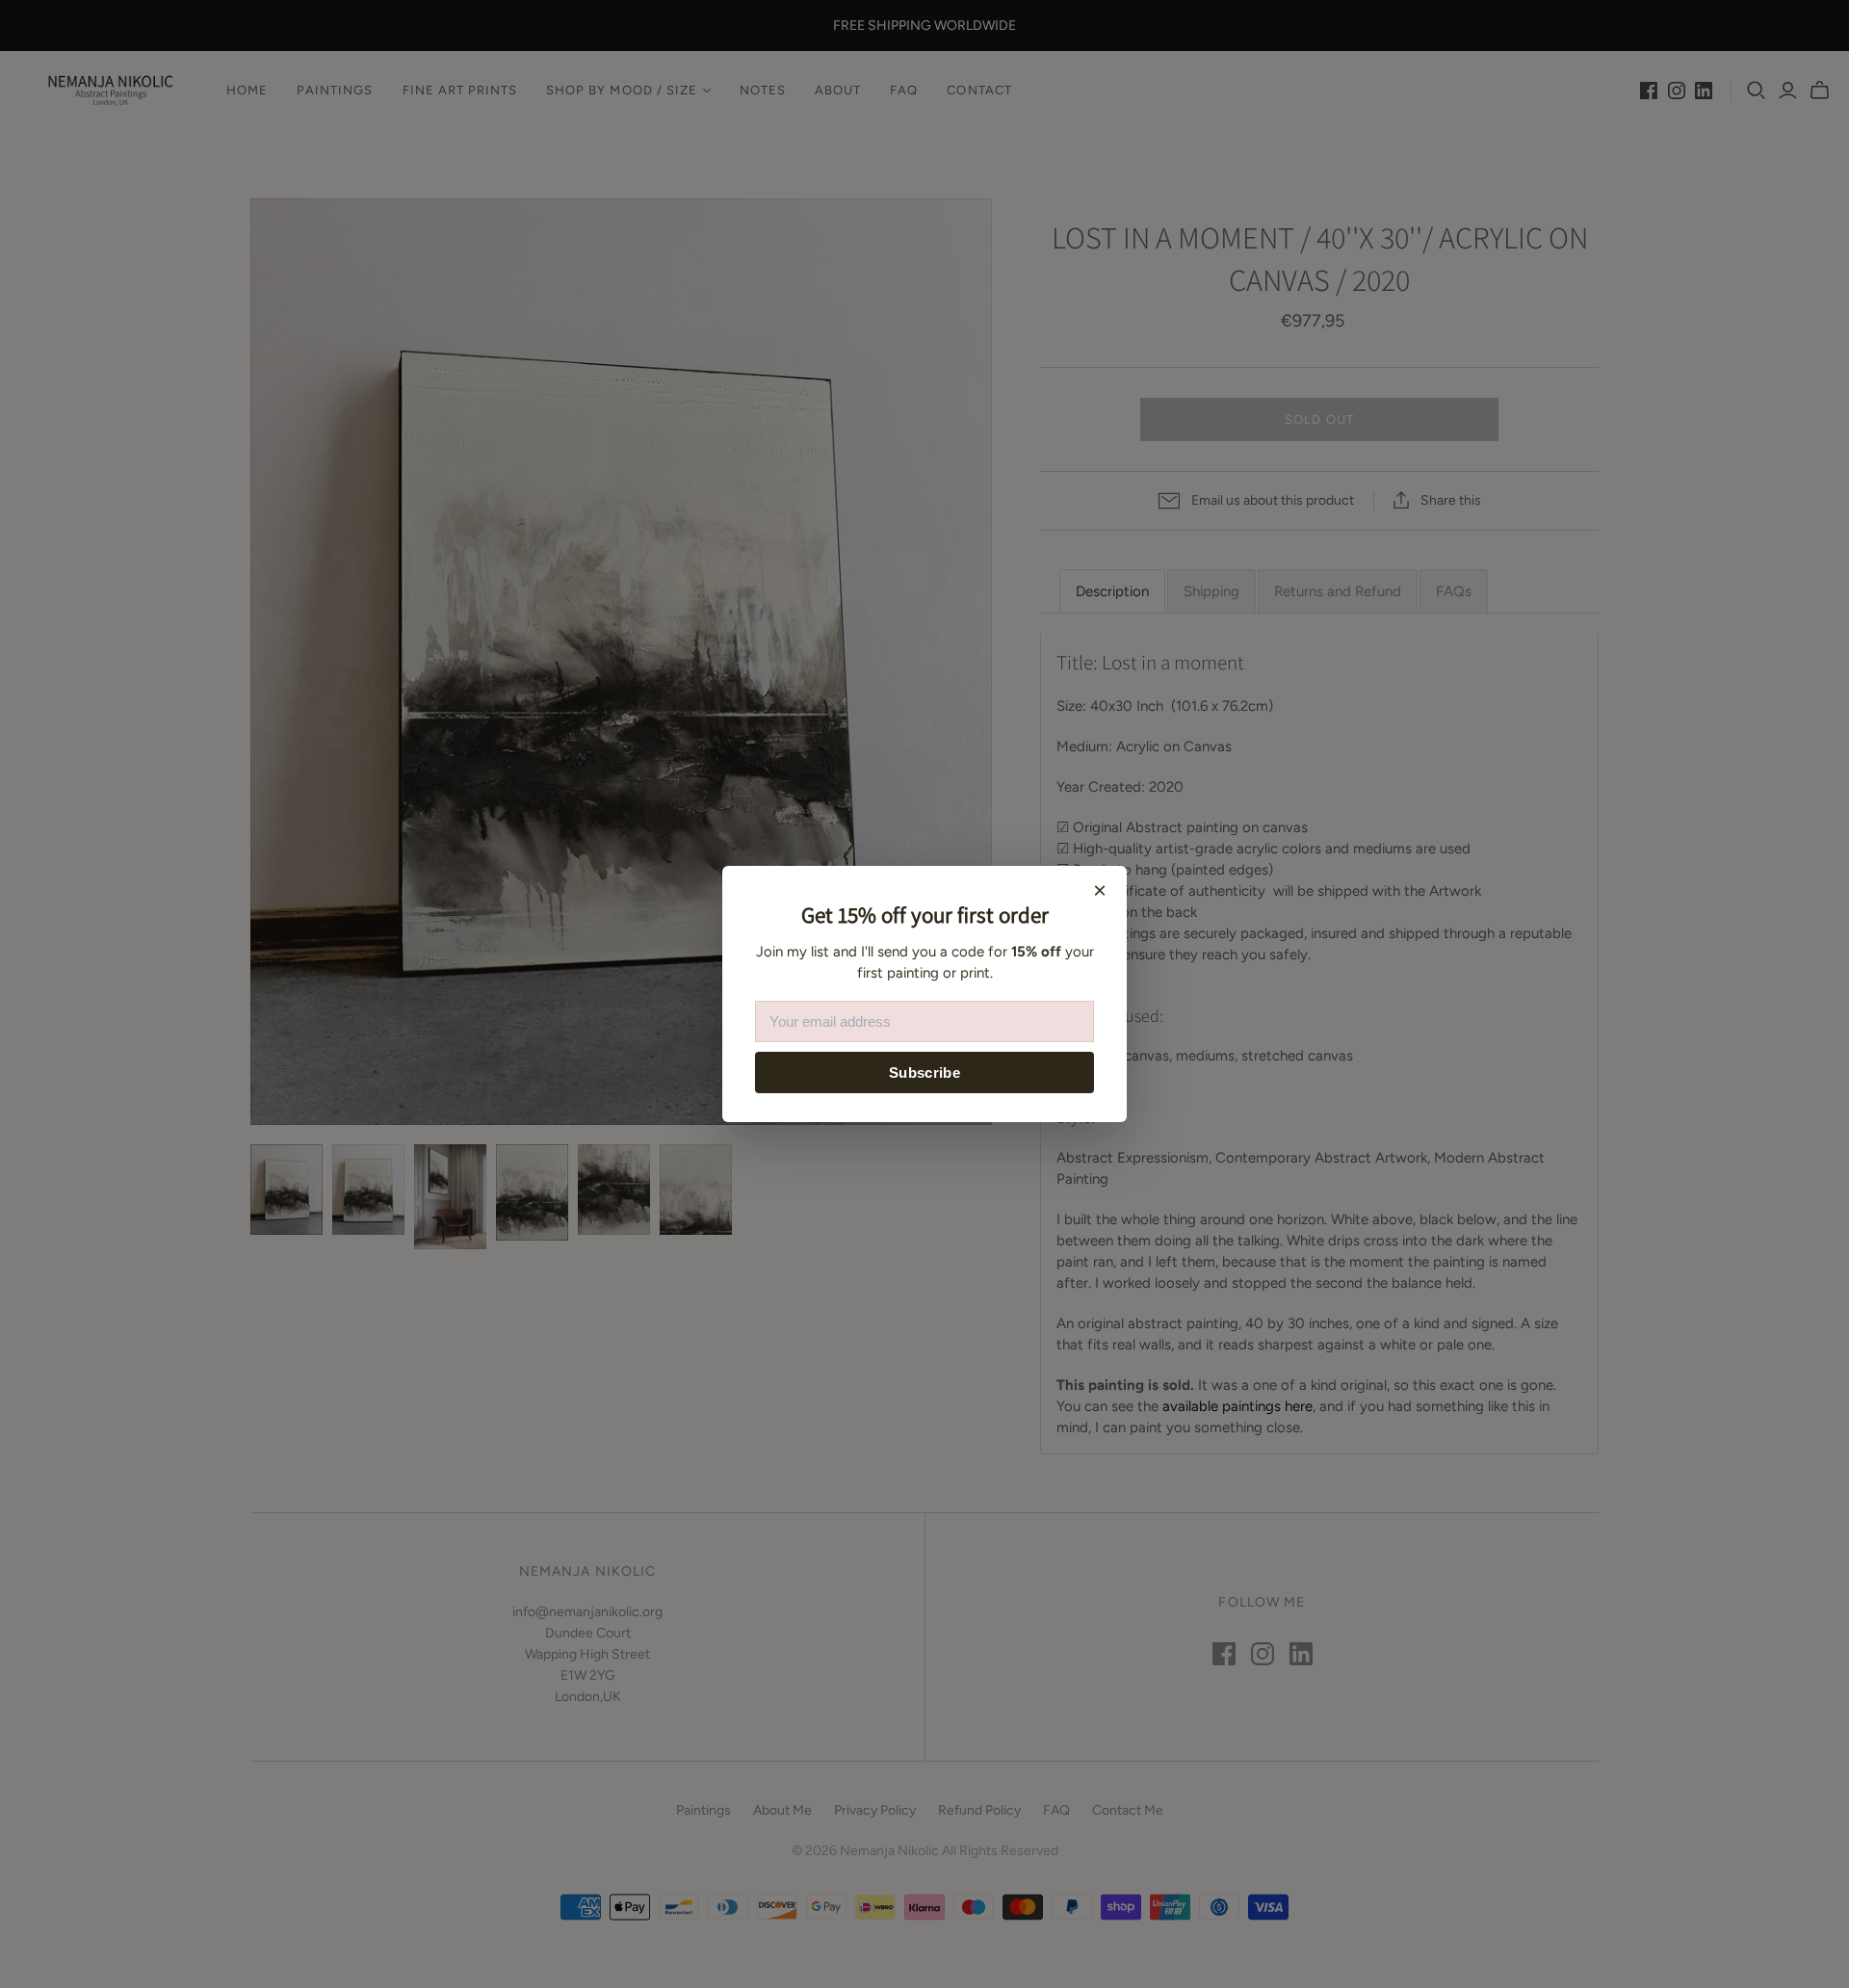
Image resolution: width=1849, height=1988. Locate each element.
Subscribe (924, 1072)
